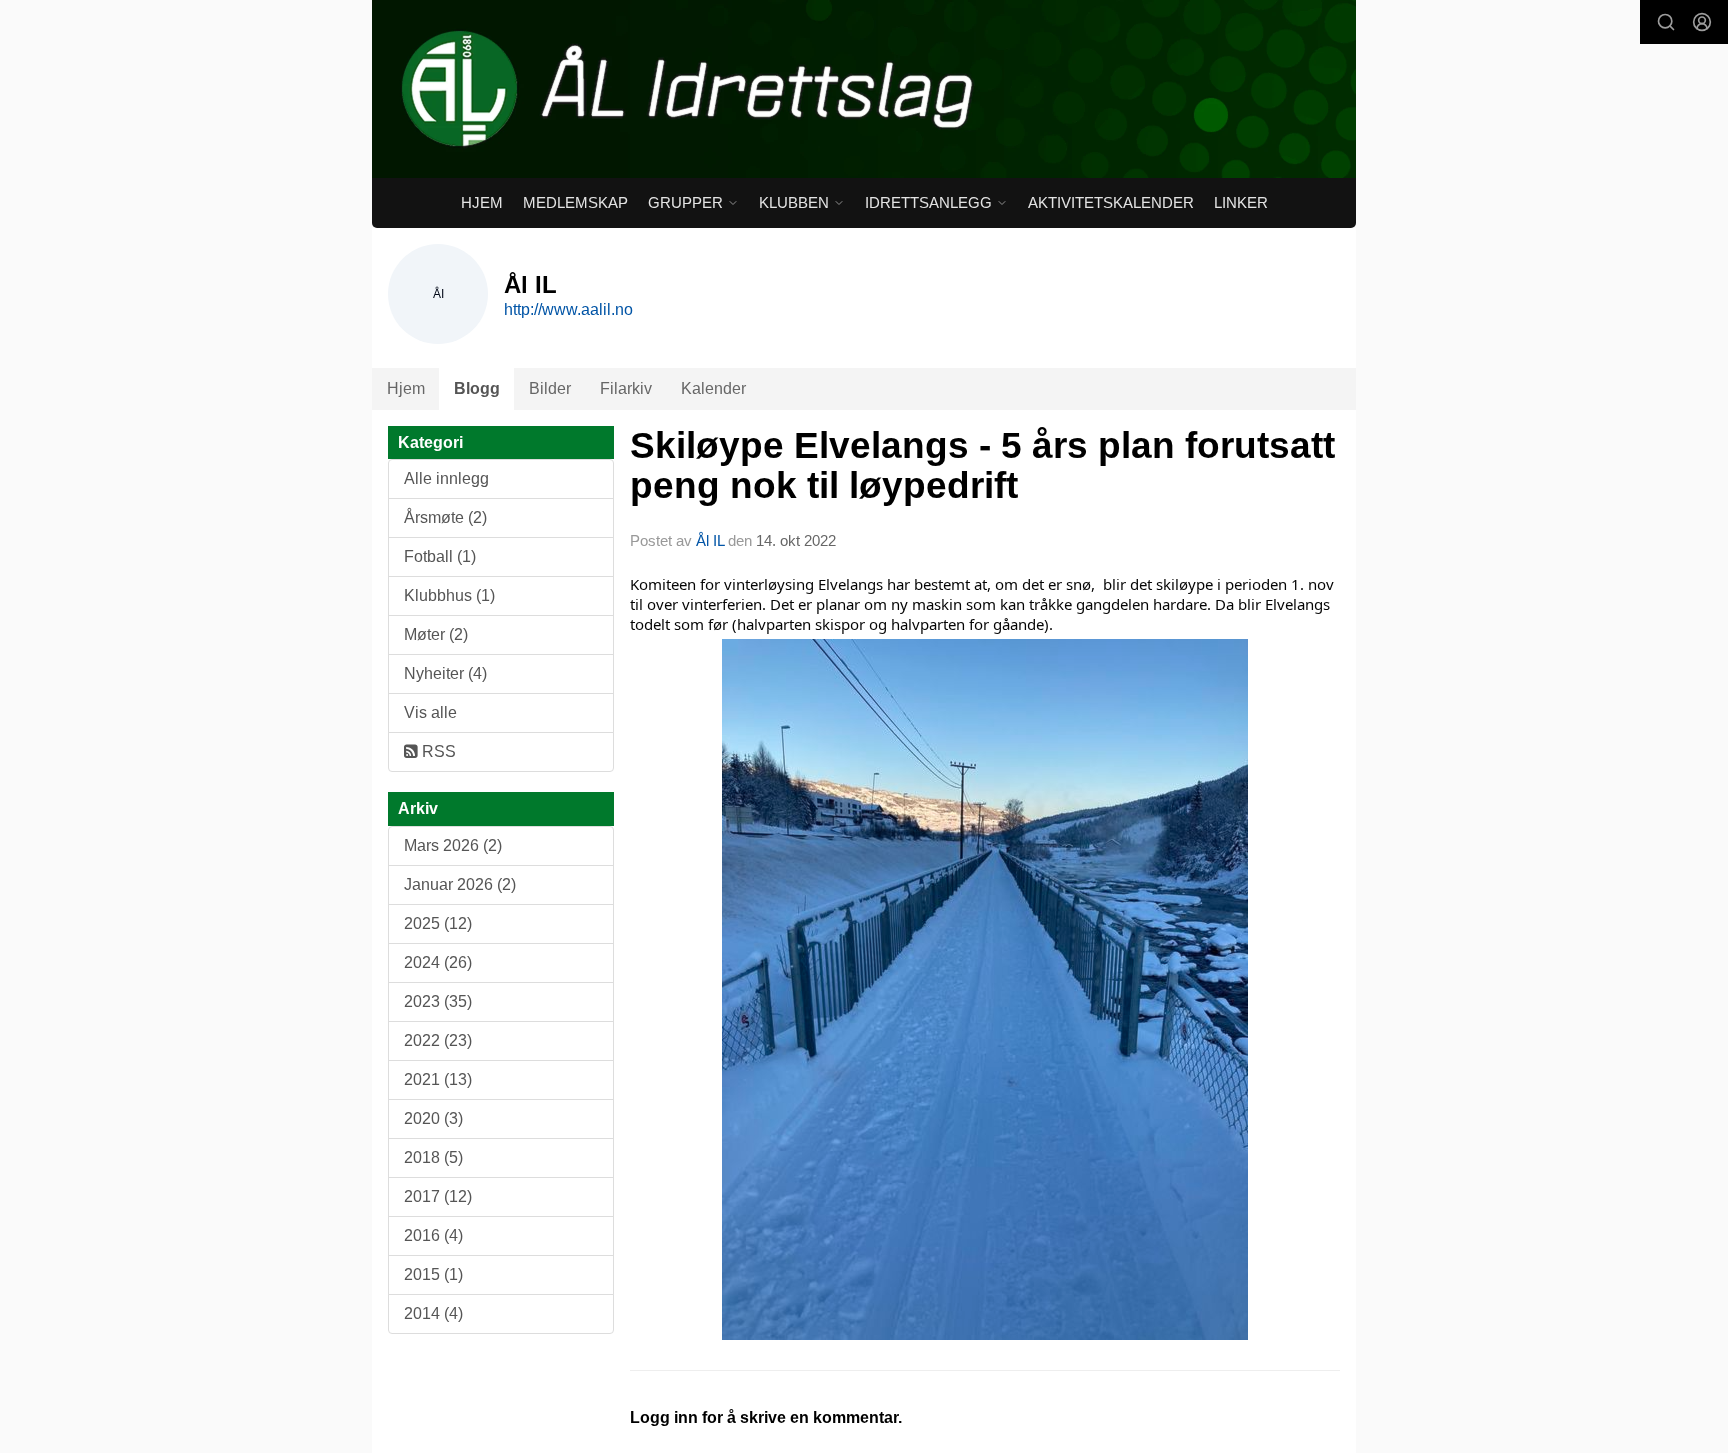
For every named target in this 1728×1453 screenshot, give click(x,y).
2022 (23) (438, 1040)
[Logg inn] (1702, 22)
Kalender (713, 388)
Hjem (482, 202)
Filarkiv (626, 388)
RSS (437, 751)
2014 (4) (433, 1313)
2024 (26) (438, 962)
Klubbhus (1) (449, 595)
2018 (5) (433, 1157)
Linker (1241, 202)
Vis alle (430, 712)
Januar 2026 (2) (460, 884)
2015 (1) (433, 1274)
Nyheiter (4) (445, 673)
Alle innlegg (446, 478)
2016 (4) (433, 1235)
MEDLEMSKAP (575, 202)
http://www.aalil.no (568, 309)
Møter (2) (436, 634)
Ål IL (710, 540)
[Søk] (1666, 22)
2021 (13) (438, 1079)
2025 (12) (438, 923)
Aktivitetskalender (1111, 202)
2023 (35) (438, 1001)
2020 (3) (433, 1118)
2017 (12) (438, 1196)
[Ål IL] (864, 89)
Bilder (550, 388)
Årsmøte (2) (445, 517)
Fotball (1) (440, 556)
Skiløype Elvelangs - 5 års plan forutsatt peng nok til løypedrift (982, 466)
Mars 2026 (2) (453, 845)
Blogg (477, 388)
